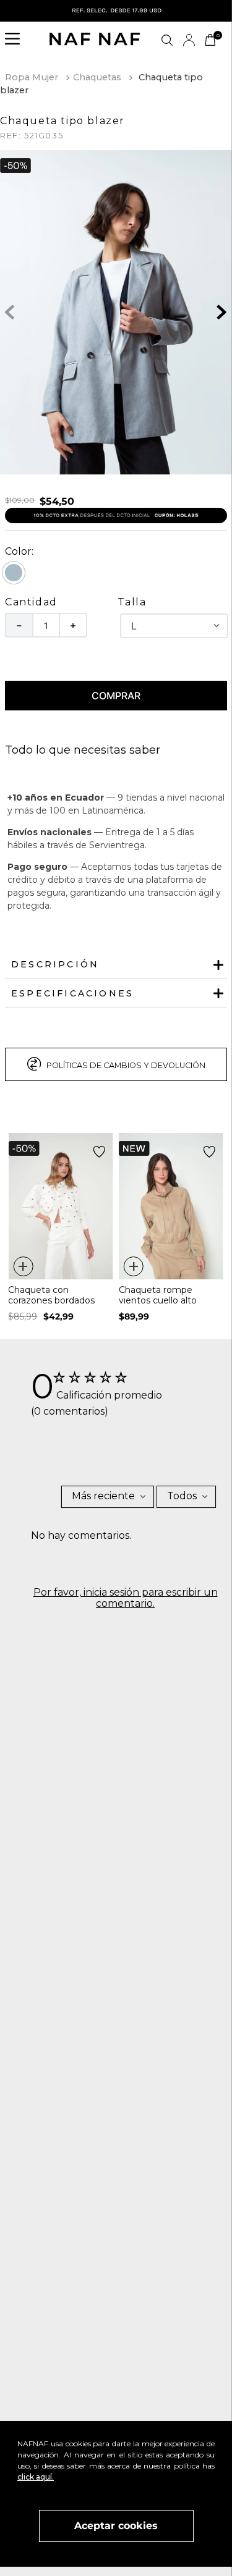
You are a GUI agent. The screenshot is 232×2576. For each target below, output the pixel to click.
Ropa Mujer (32, 77)
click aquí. (36, 2477)
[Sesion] (189, 40)
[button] (16, 40)
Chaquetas (97, 77)
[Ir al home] (95, 40)
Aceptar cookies (116, 2526)
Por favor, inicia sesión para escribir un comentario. (126, 1598)
